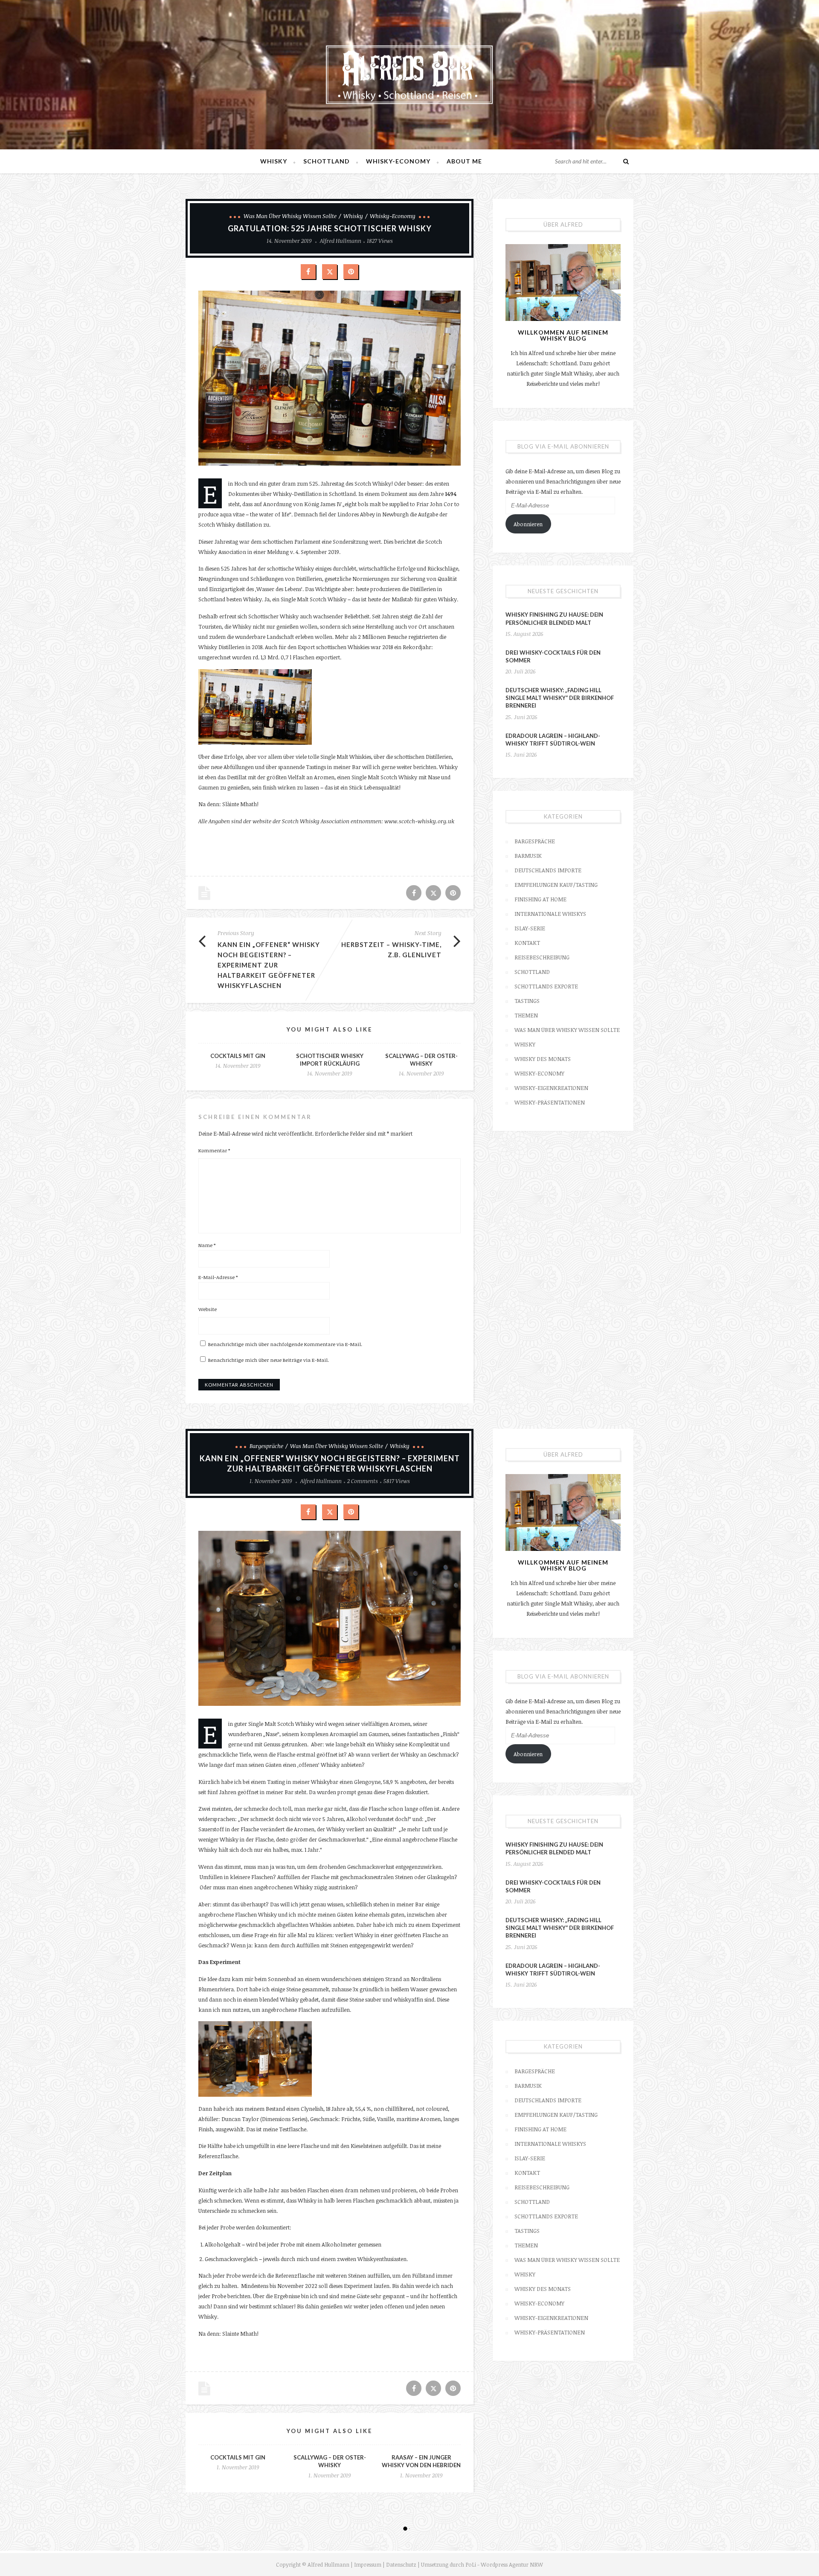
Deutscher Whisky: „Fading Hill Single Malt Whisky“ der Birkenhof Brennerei (560, 698)
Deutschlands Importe (548, 870)
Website (208, 1309)
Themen (526, 1015)
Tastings (527, 1001)
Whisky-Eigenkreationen (551, 1088)
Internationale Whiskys (550, 914)
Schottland (327, 161)
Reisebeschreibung (542, 957)
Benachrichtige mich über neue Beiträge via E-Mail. (269, 1360)
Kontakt (527, 943)
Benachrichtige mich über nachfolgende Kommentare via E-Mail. (285, 1344)
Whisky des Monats (543, 1059)
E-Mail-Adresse (218, 1277)
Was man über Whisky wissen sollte (290, 216)
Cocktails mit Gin (238, 1056)
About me (464, 161)
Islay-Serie (530, 928)
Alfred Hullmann (341, 241)
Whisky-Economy (398, 161)
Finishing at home (540, 899)
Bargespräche (535, 841)
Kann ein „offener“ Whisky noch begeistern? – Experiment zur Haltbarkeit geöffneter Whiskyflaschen (269, 965)
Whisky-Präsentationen (550, 1102)
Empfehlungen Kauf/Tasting (556, 885)
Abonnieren (528, 524)
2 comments (363, 1481)
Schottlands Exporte (546, 986)
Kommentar (214, 1150)
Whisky (274, 161)
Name (207, 1245)
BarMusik (528, 856)
